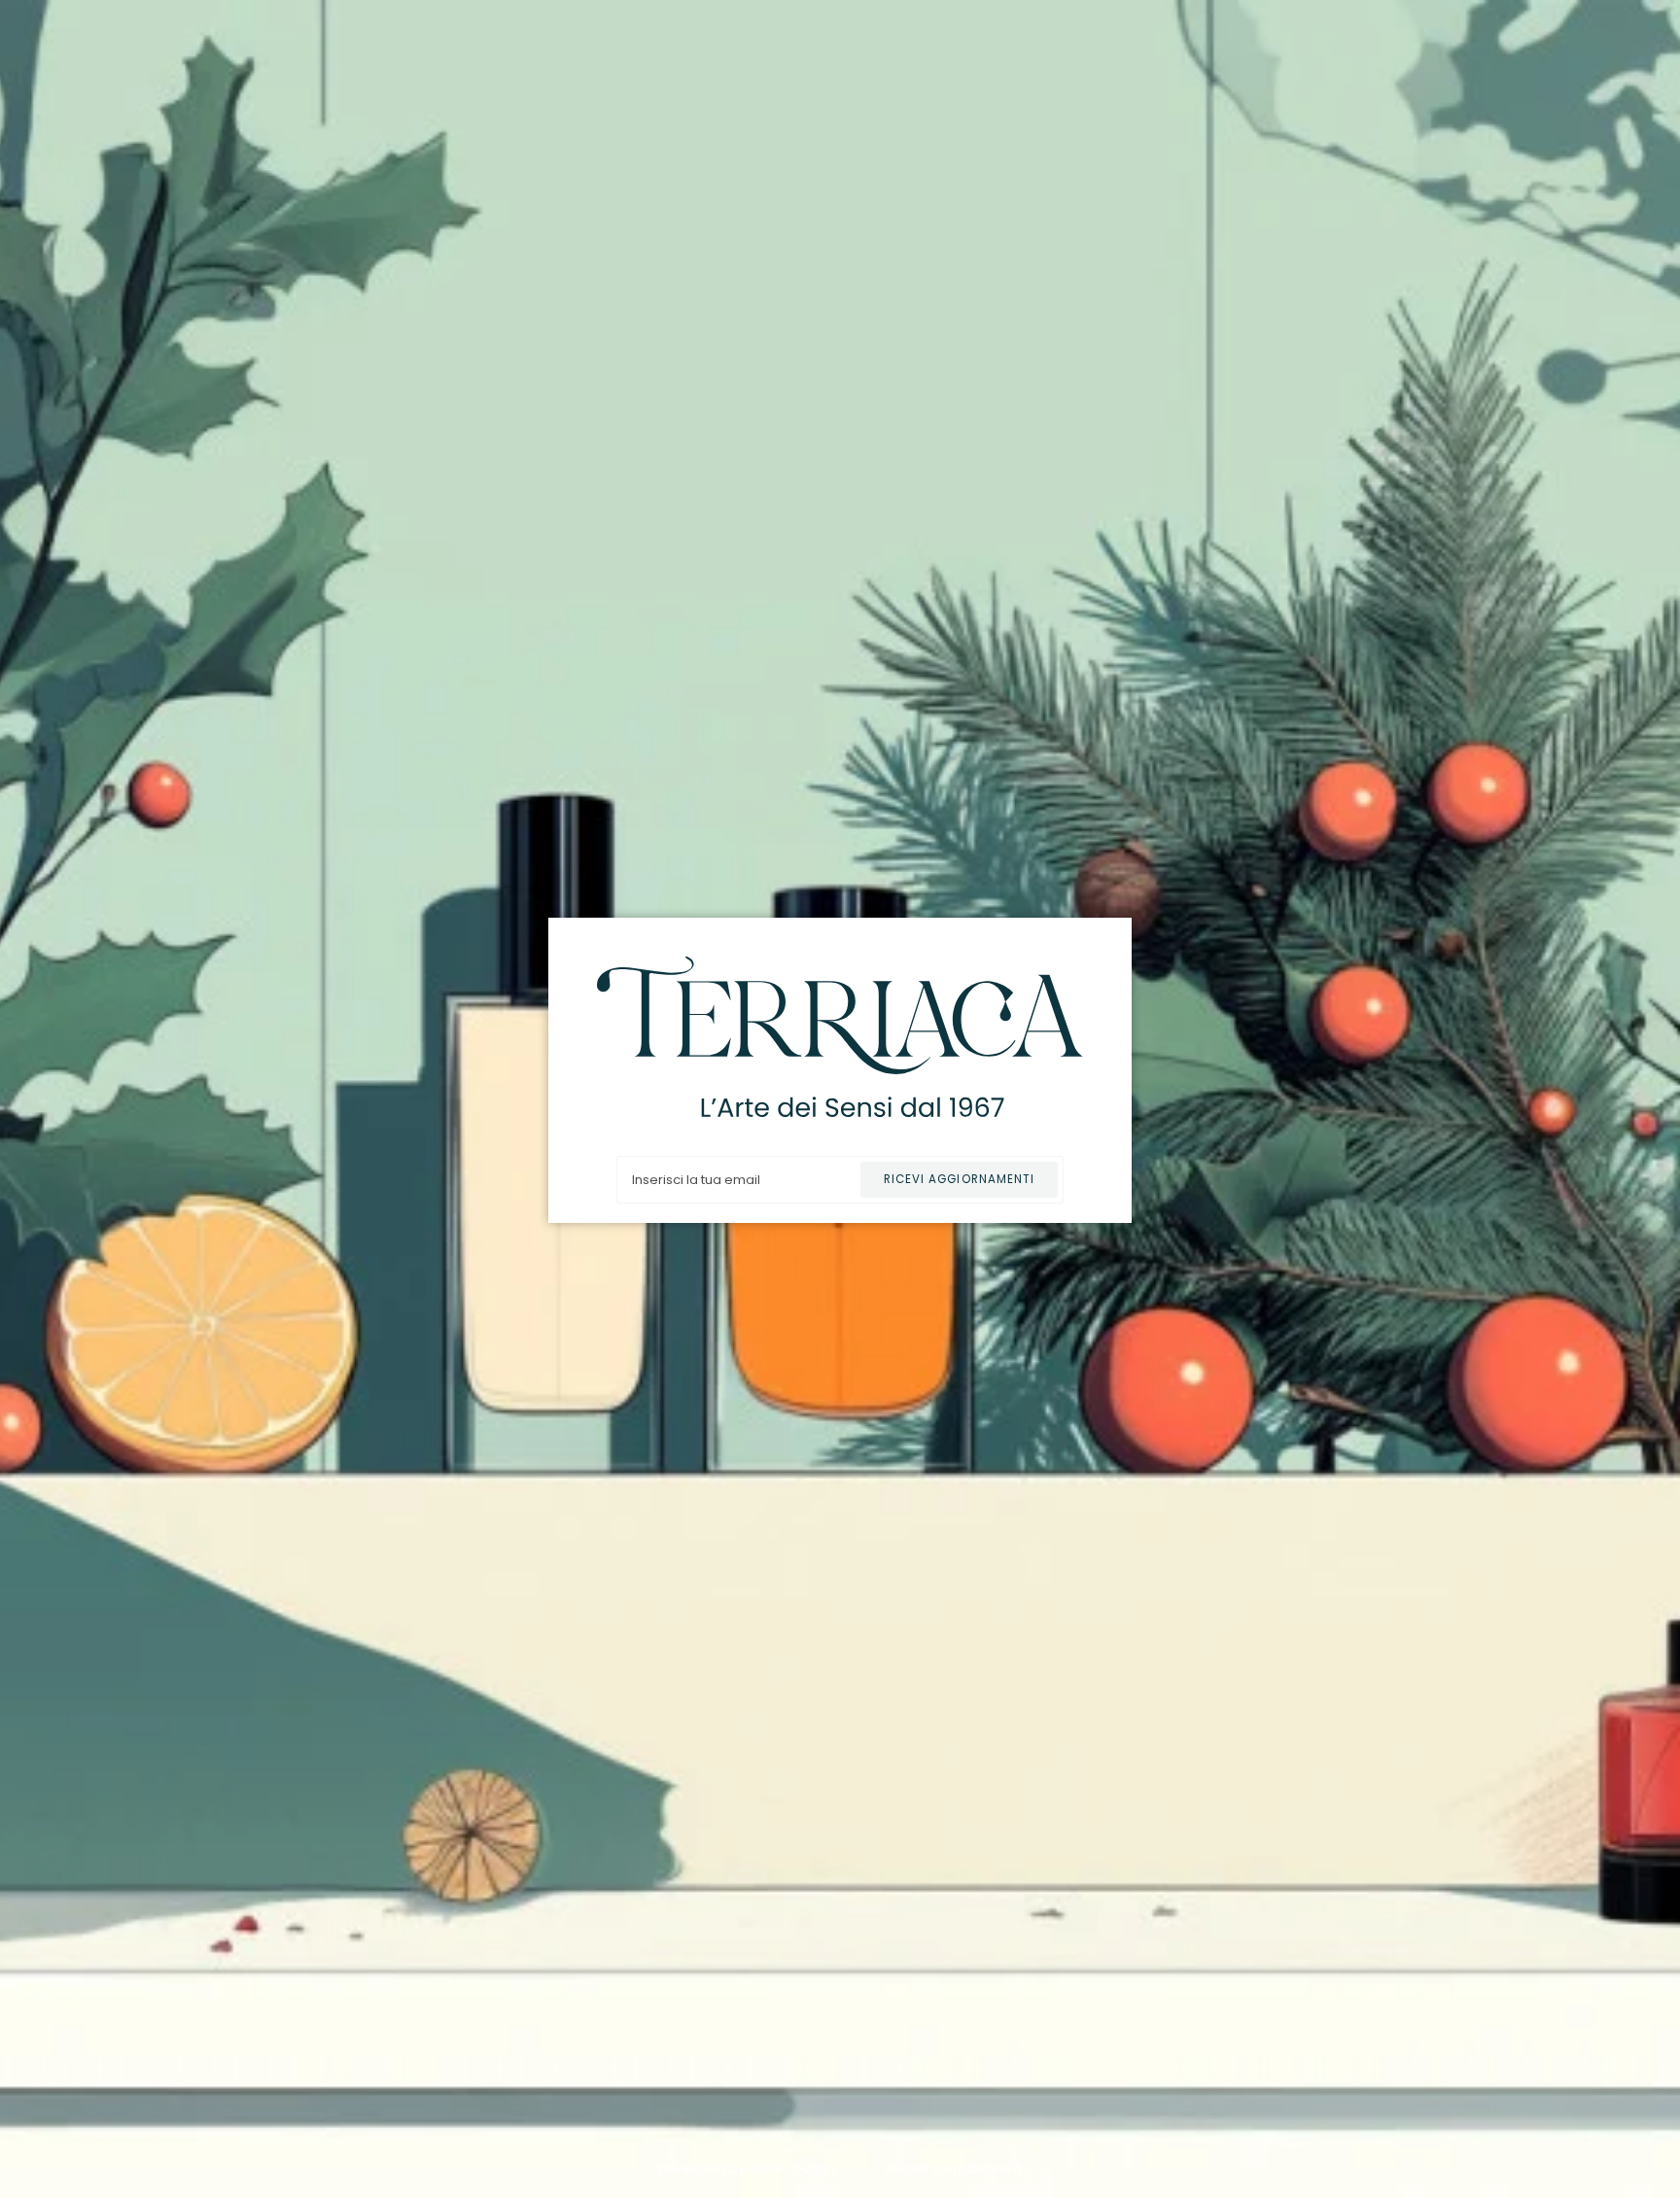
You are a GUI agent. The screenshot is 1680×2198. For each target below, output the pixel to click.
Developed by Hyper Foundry (750, 2168)
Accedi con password (954, 2168)
